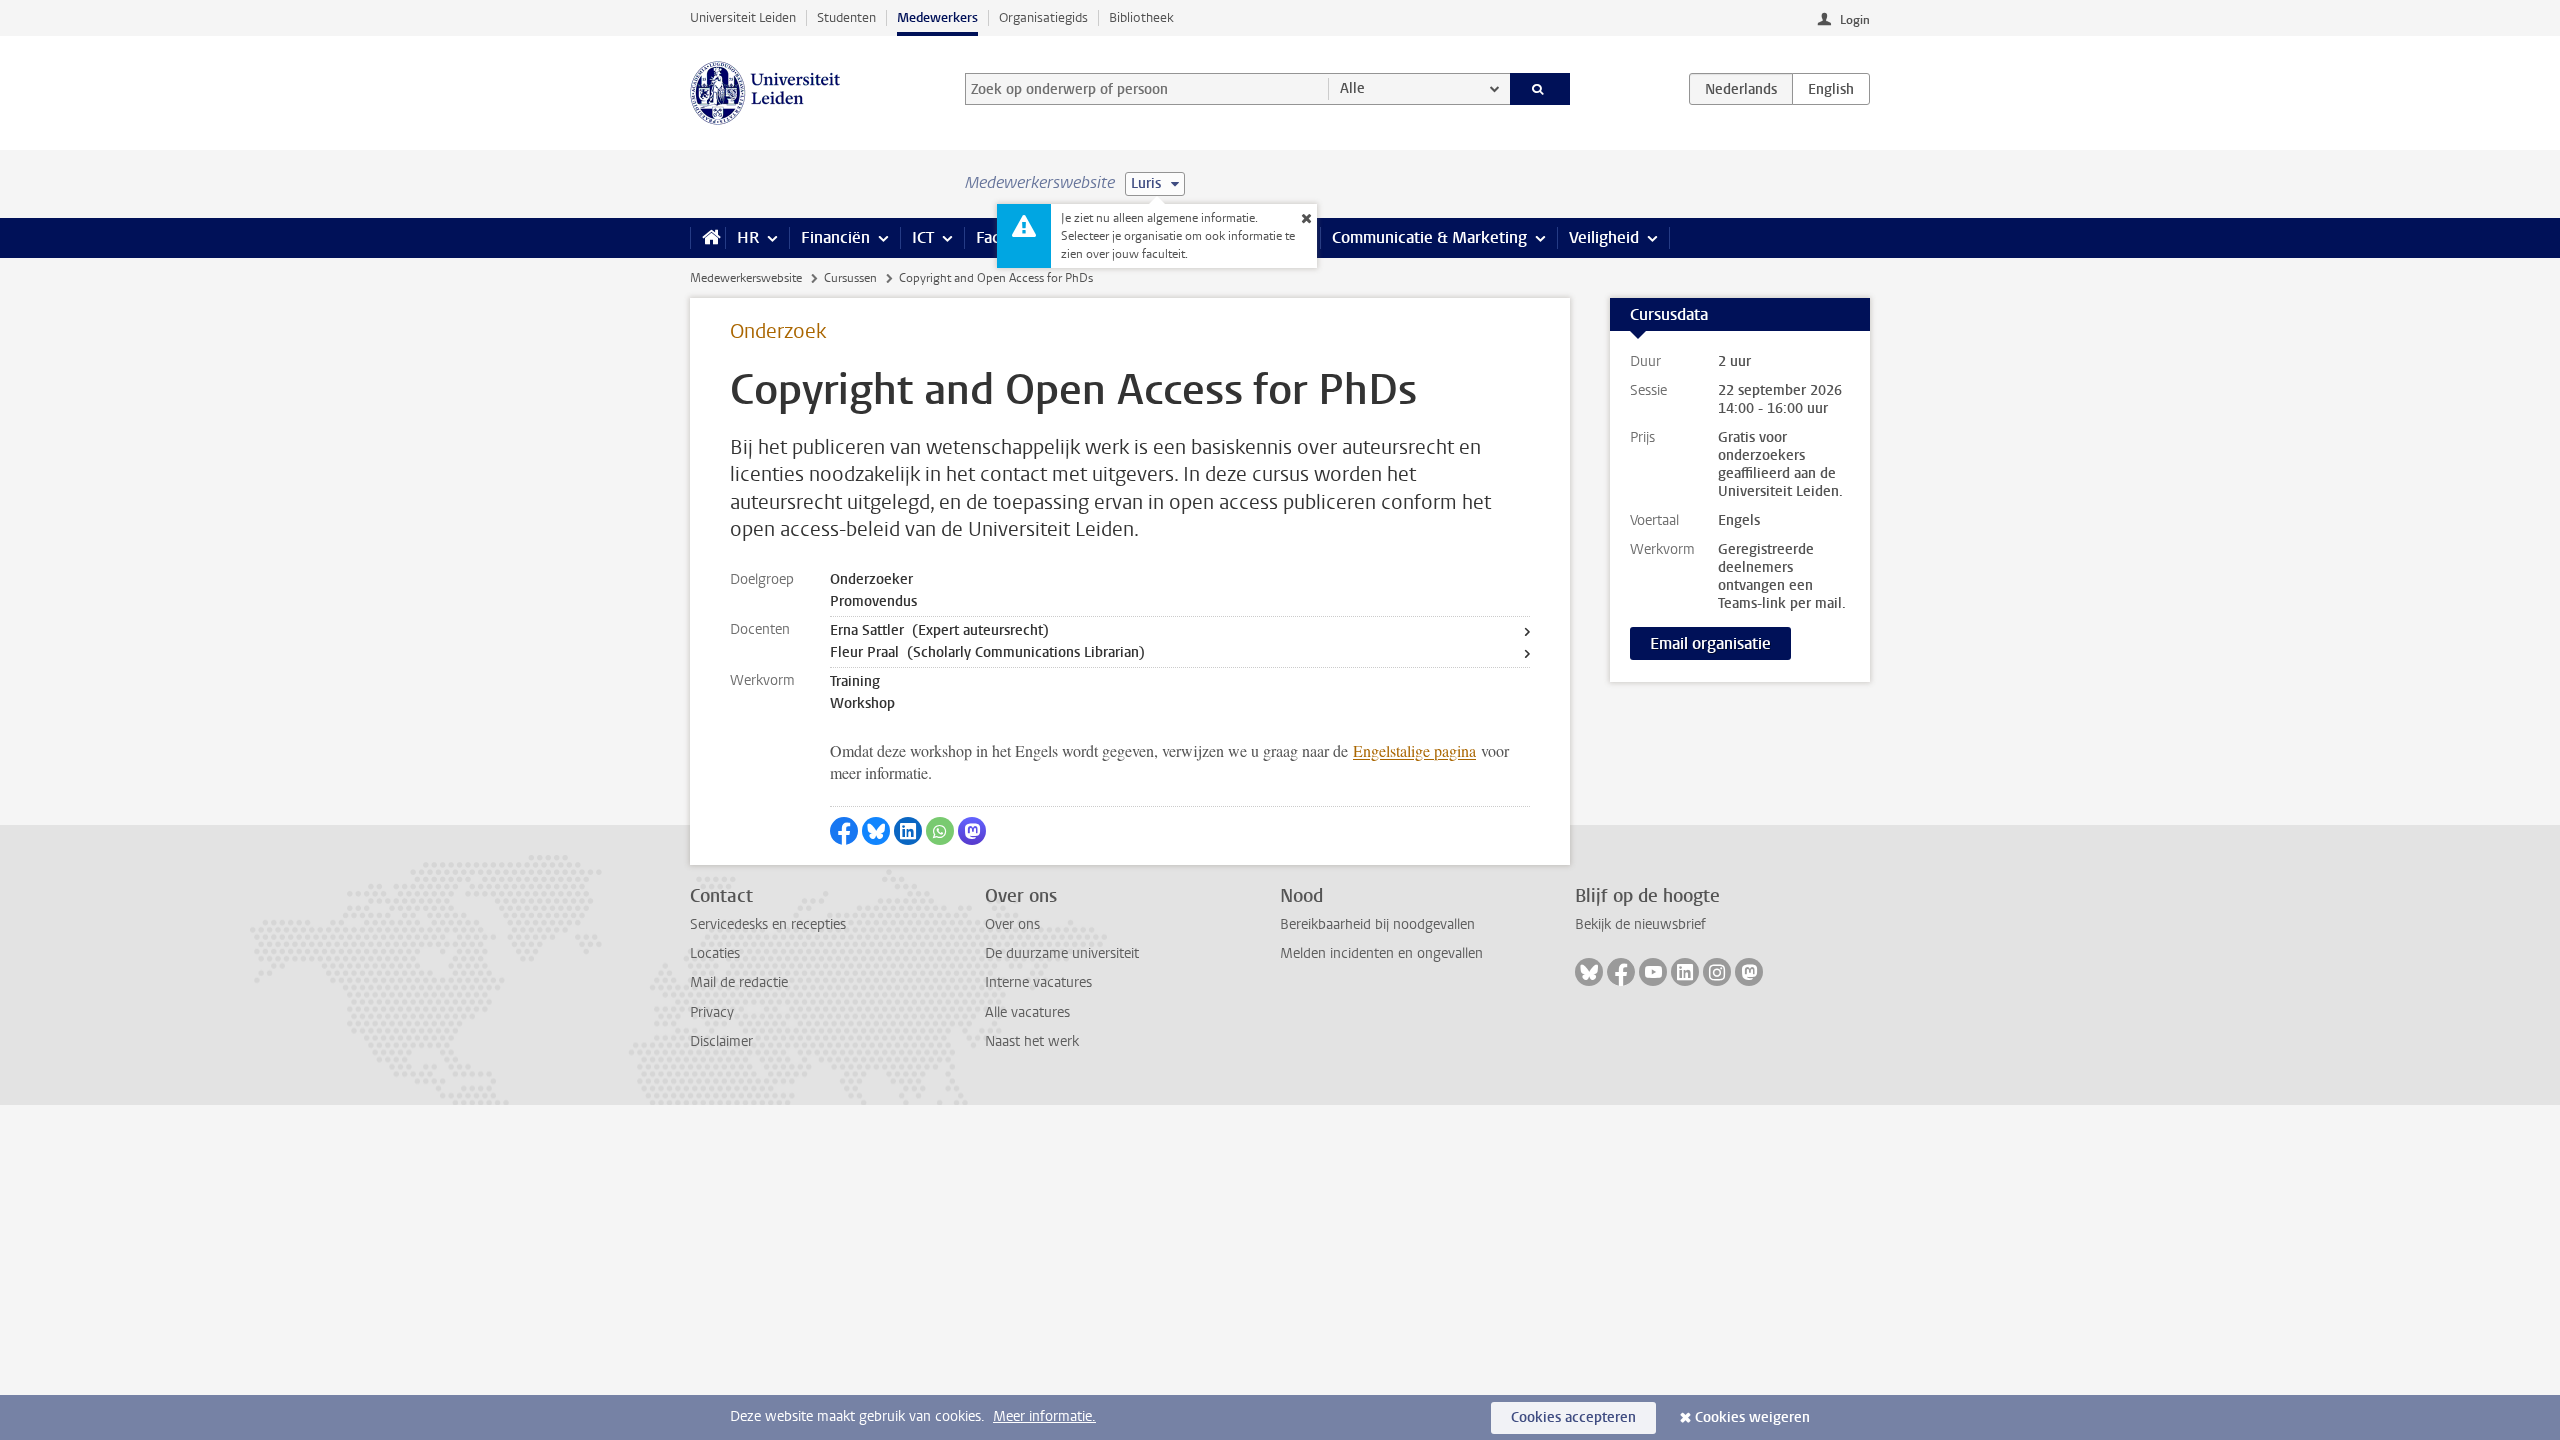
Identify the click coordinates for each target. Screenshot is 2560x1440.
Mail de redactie (739, 982)
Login (1855, 20)
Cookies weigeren (1752, 1417)
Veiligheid (1604, 237)
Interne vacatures (1038, 982)
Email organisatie (1710, 643)
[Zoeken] (1540, 89)
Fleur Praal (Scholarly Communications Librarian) (987, 652)
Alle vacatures (1027, 1012)
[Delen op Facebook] (844, 831)
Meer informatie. (1044, 1416)
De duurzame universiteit (1062, 953)
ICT (923, 237)
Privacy (712, 1012)
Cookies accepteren (1573, 1417)
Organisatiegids (1043, 17)
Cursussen (850, 278)
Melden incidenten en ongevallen (1381, 953)
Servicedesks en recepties (768, 924)
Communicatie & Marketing (1429, 237)
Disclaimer (721, 1041)
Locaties (715, 953)
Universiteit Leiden (743, 17)
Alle (1352, 88)
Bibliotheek (1141, 17)
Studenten (846, 17)
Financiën (835, 237)
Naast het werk (1032, 1041)
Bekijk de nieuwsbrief (1640, 924)
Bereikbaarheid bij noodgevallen (1377, 924)
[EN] (1831, 89)
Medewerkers (937, 17)
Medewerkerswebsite (746, 278)
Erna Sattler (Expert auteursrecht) (939, 630)
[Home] (707, 238)
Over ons (1012, 924)
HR (748, 237)
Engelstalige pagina (1414, 750)
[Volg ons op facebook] (1621, 972)
